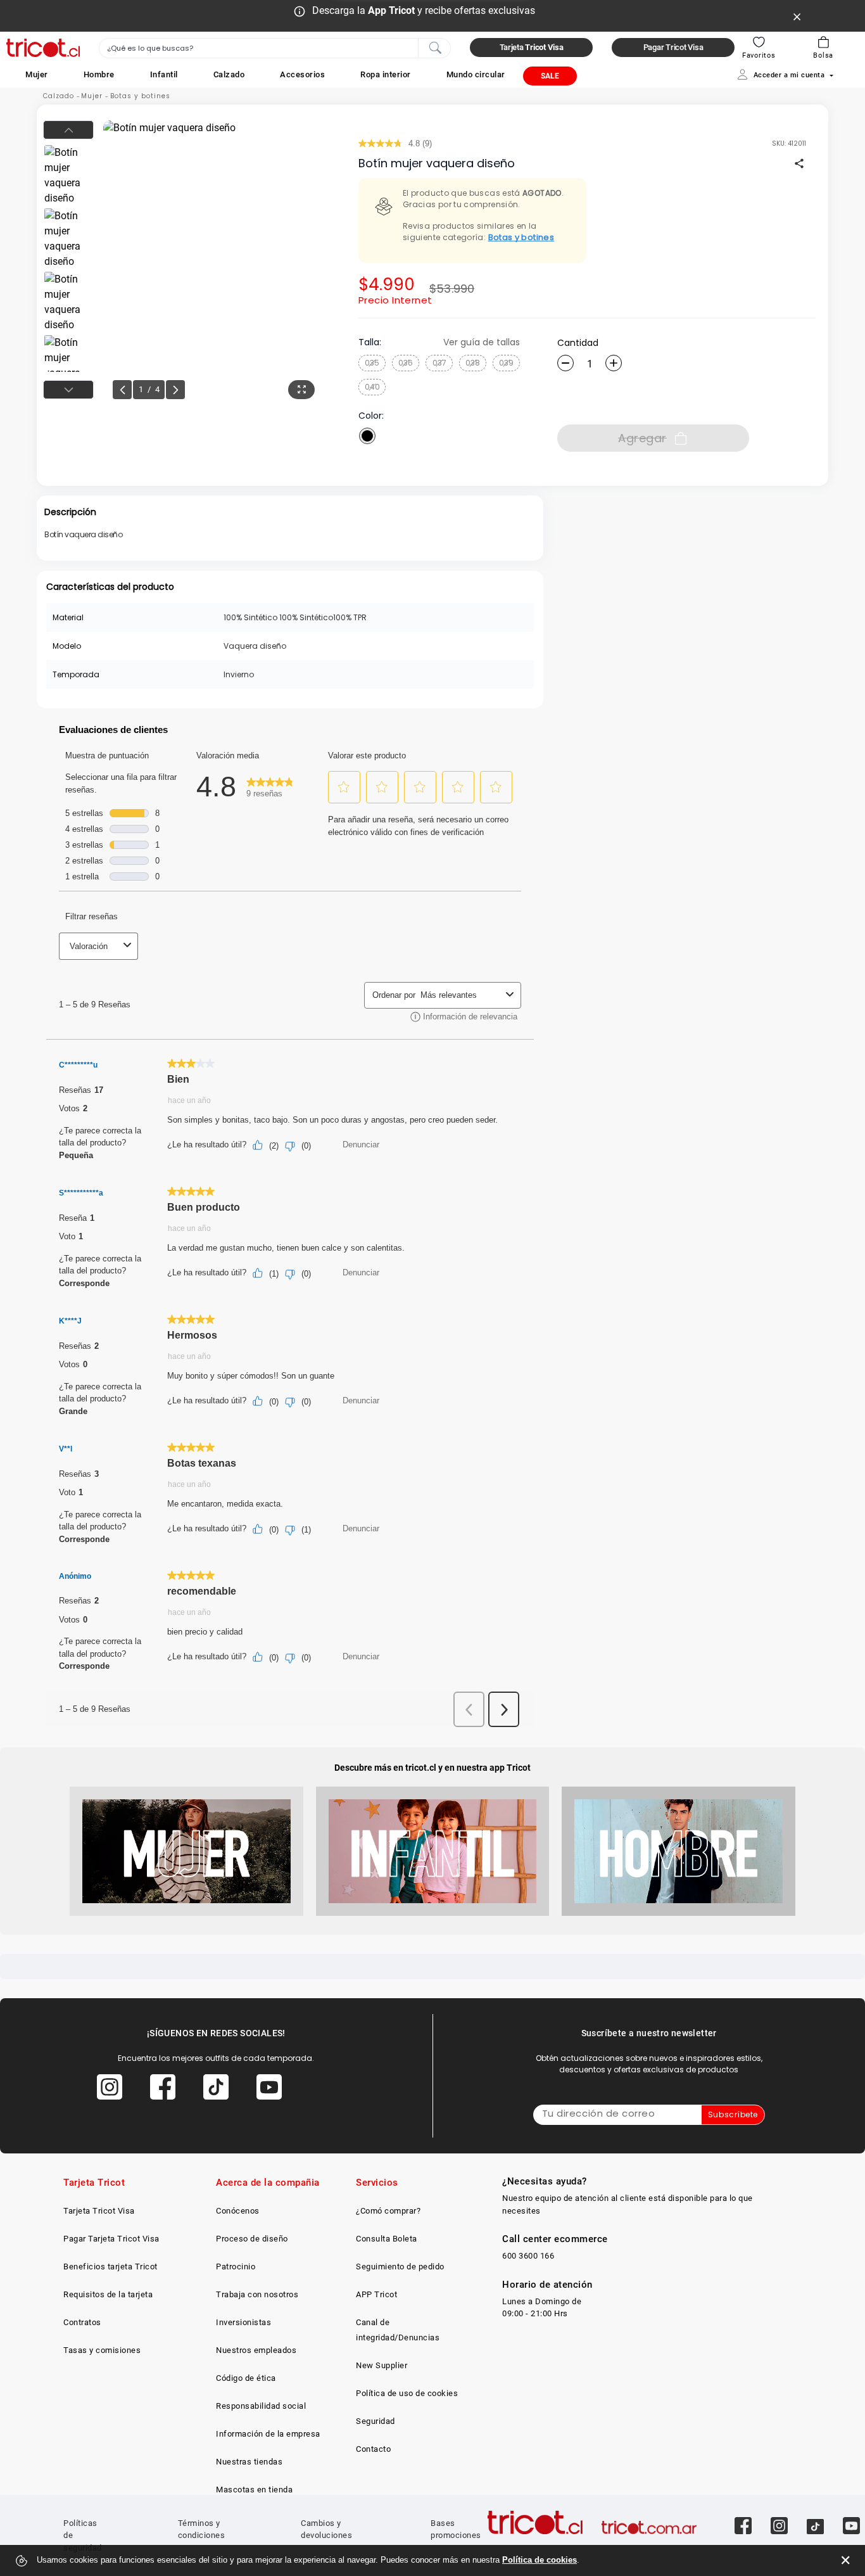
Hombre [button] (99, 74)
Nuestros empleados (256, 2350)
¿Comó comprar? (388, 2211)
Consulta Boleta (387, 2239)
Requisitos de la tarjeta (108, 2294)
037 (439, 363)
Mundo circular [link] (476, 74)
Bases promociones (456, 2529)
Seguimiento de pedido (400, 2267)
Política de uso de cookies (407, 2393)
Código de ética (246, 2378)
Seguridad (376, 2421)
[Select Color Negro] (367, 436)
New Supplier (382, 2365)
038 (473, 363)
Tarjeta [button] (532, 47)
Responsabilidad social (261, 2406)
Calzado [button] (229, 74)
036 (406, 363)
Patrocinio (236, 2267)
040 (372, 387)
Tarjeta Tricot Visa (99, 2211)
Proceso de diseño (252, 2239)
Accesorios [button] (302, 74)
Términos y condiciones (202, 2529)
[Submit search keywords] (435, 47)
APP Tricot (376, 2294)
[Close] (797, 16)
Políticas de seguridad (83, 2535)
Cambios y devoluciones (326, 2529)
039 (506, 363)
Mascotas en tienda (254, 2490)
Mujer (92, 96)
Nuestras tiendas (249, 2462)
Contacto (373, 2449)
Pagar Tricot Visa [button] (673, 47)
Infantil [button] (164, 74)
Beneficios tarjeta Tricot (110, 2267)
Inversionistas (243, 2322)
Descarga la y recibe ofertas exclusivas (424, 10)
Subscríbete (733, 2114)
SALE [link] (550, 76)
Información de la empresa (268, 2434)
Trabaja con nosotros (257, 2294)
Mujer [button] (37, 74)
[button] (37, 74)
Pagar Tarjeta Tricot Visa (111, 2239)
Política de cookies (540, 2560)
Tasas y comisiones (102, 2350)
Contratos (82, 2322)
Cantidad (578, 343)
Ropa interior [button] (386, 74)
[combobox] (275, 48)
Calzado (59, 96)
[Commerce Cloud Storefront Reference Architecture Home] (43, 48)
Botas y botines (140, 96)
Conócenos (238, 2211)
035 (372, 363)
